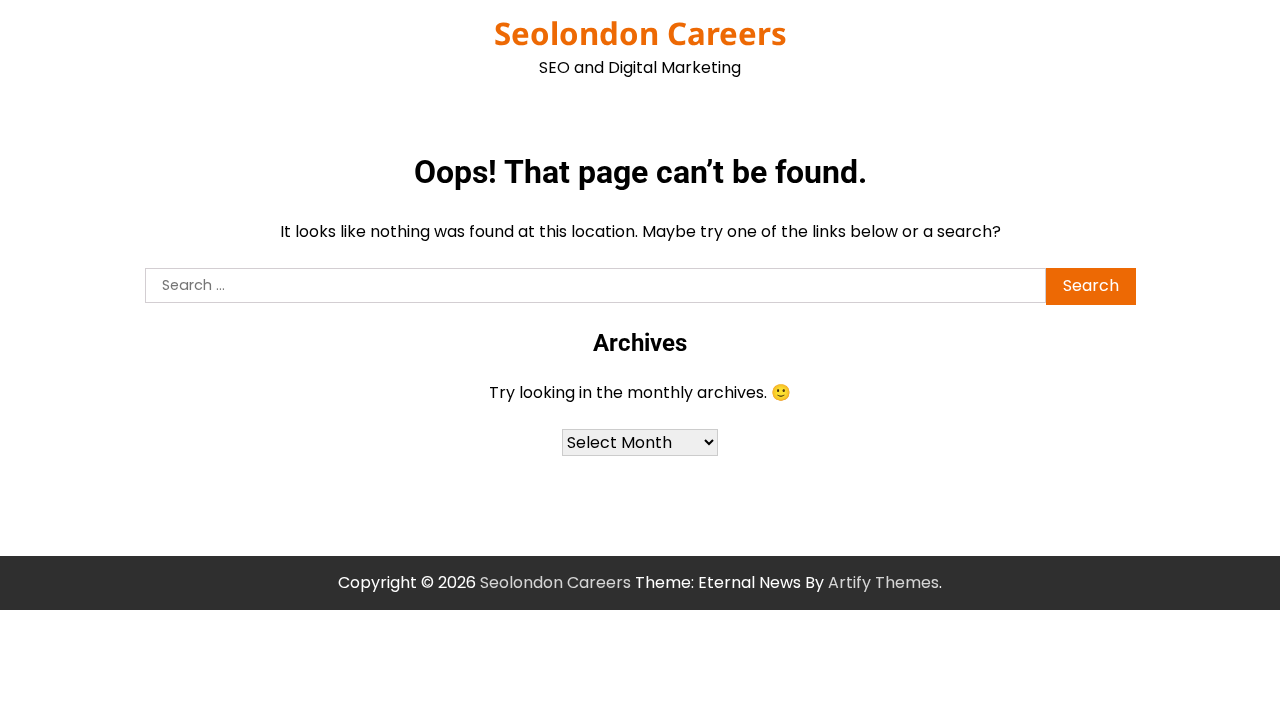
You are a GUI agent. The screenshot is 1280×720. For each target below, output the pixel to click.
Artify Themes (883, 582)
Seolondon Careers (640, 33)
